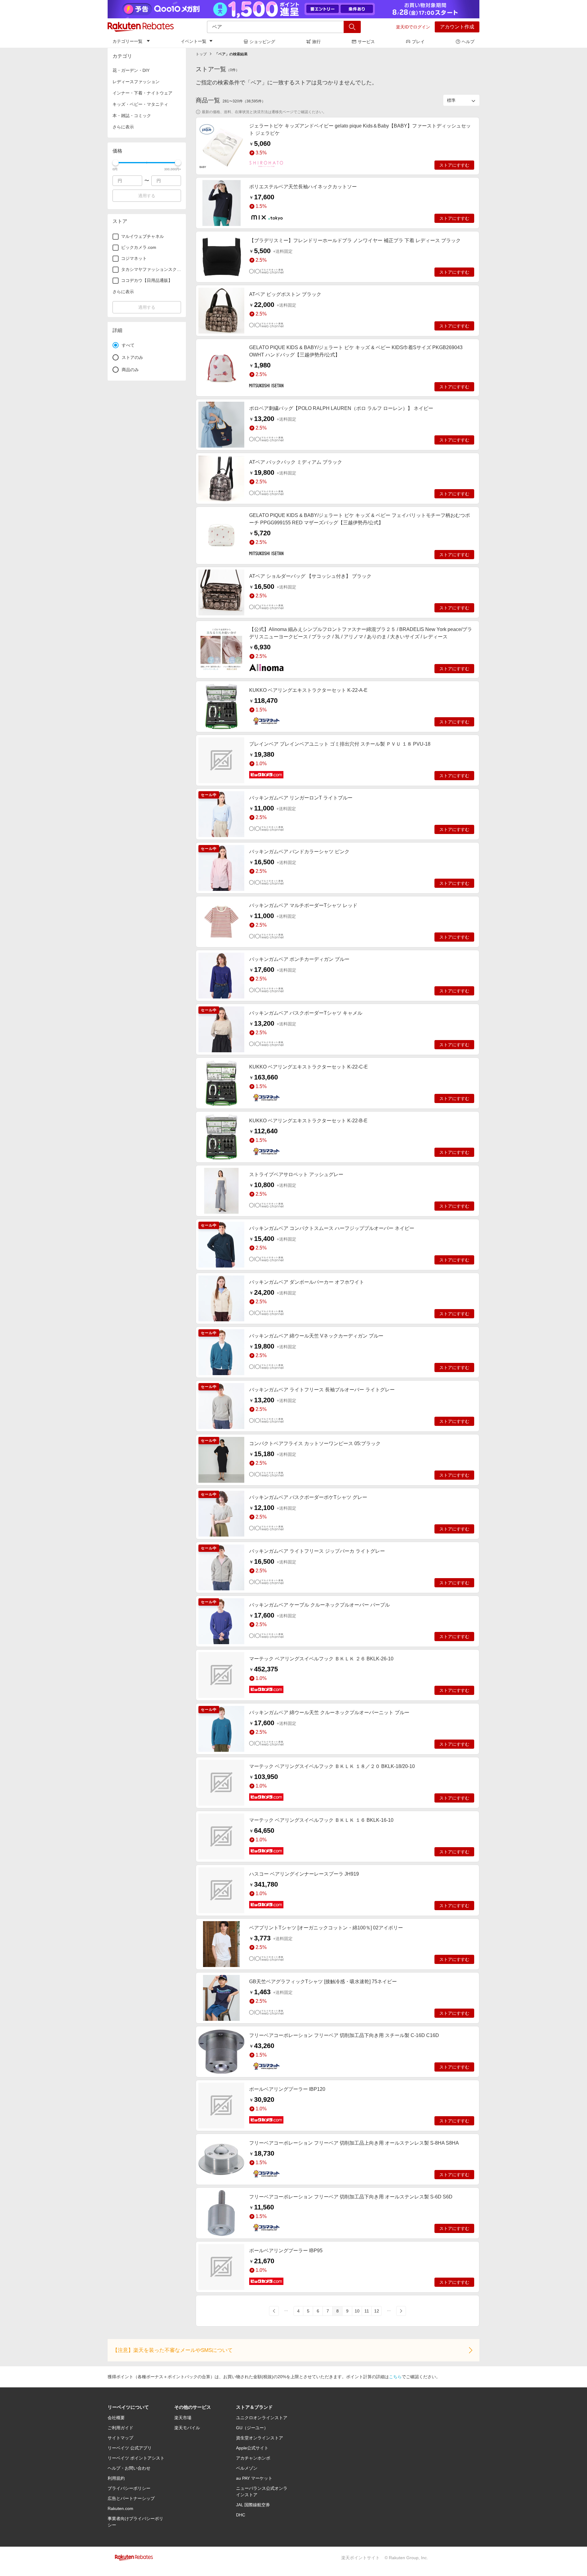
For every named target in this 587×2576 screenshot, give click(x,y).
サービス (366, 42)
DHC (241, 2515)
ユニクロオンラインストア (262, 2418)
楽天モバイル (187, 2428)
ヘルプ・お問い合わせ (129, 2468)
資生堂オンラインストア (260, 2438)
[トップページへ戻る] (141, 27)
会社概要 (116, 2418)
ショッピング (262, 42)
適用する (147, 196)
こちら (395, 2377)
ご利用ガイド (120, 2428)
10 (357, 2311)
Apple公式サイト (252, 2448)
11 (367, 2311)
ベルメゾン (247, 2468)
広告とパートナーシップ (131, 2498)
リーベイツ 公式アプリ (130, 2448)
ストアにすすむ (454, 165)
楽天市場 (183, 2418)
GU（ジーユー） (252, 2428)
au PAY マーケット (254, 2478)
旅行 (316, 42)
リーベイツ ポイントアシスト (136, 2458)
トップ (201, 54)
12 (377, 2311)
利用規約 (116, 2478)
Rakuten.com (120, 2508)
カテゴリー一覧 (127, 41)
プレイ (418, 42)
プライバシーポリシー (129, 2488)
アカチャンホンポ (253, 2458)
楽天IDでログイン (413, 27)
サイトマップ (120, 2438)
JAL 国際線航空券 (253, 2505)
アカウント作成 (457, 27)
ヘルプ (468, 42)
